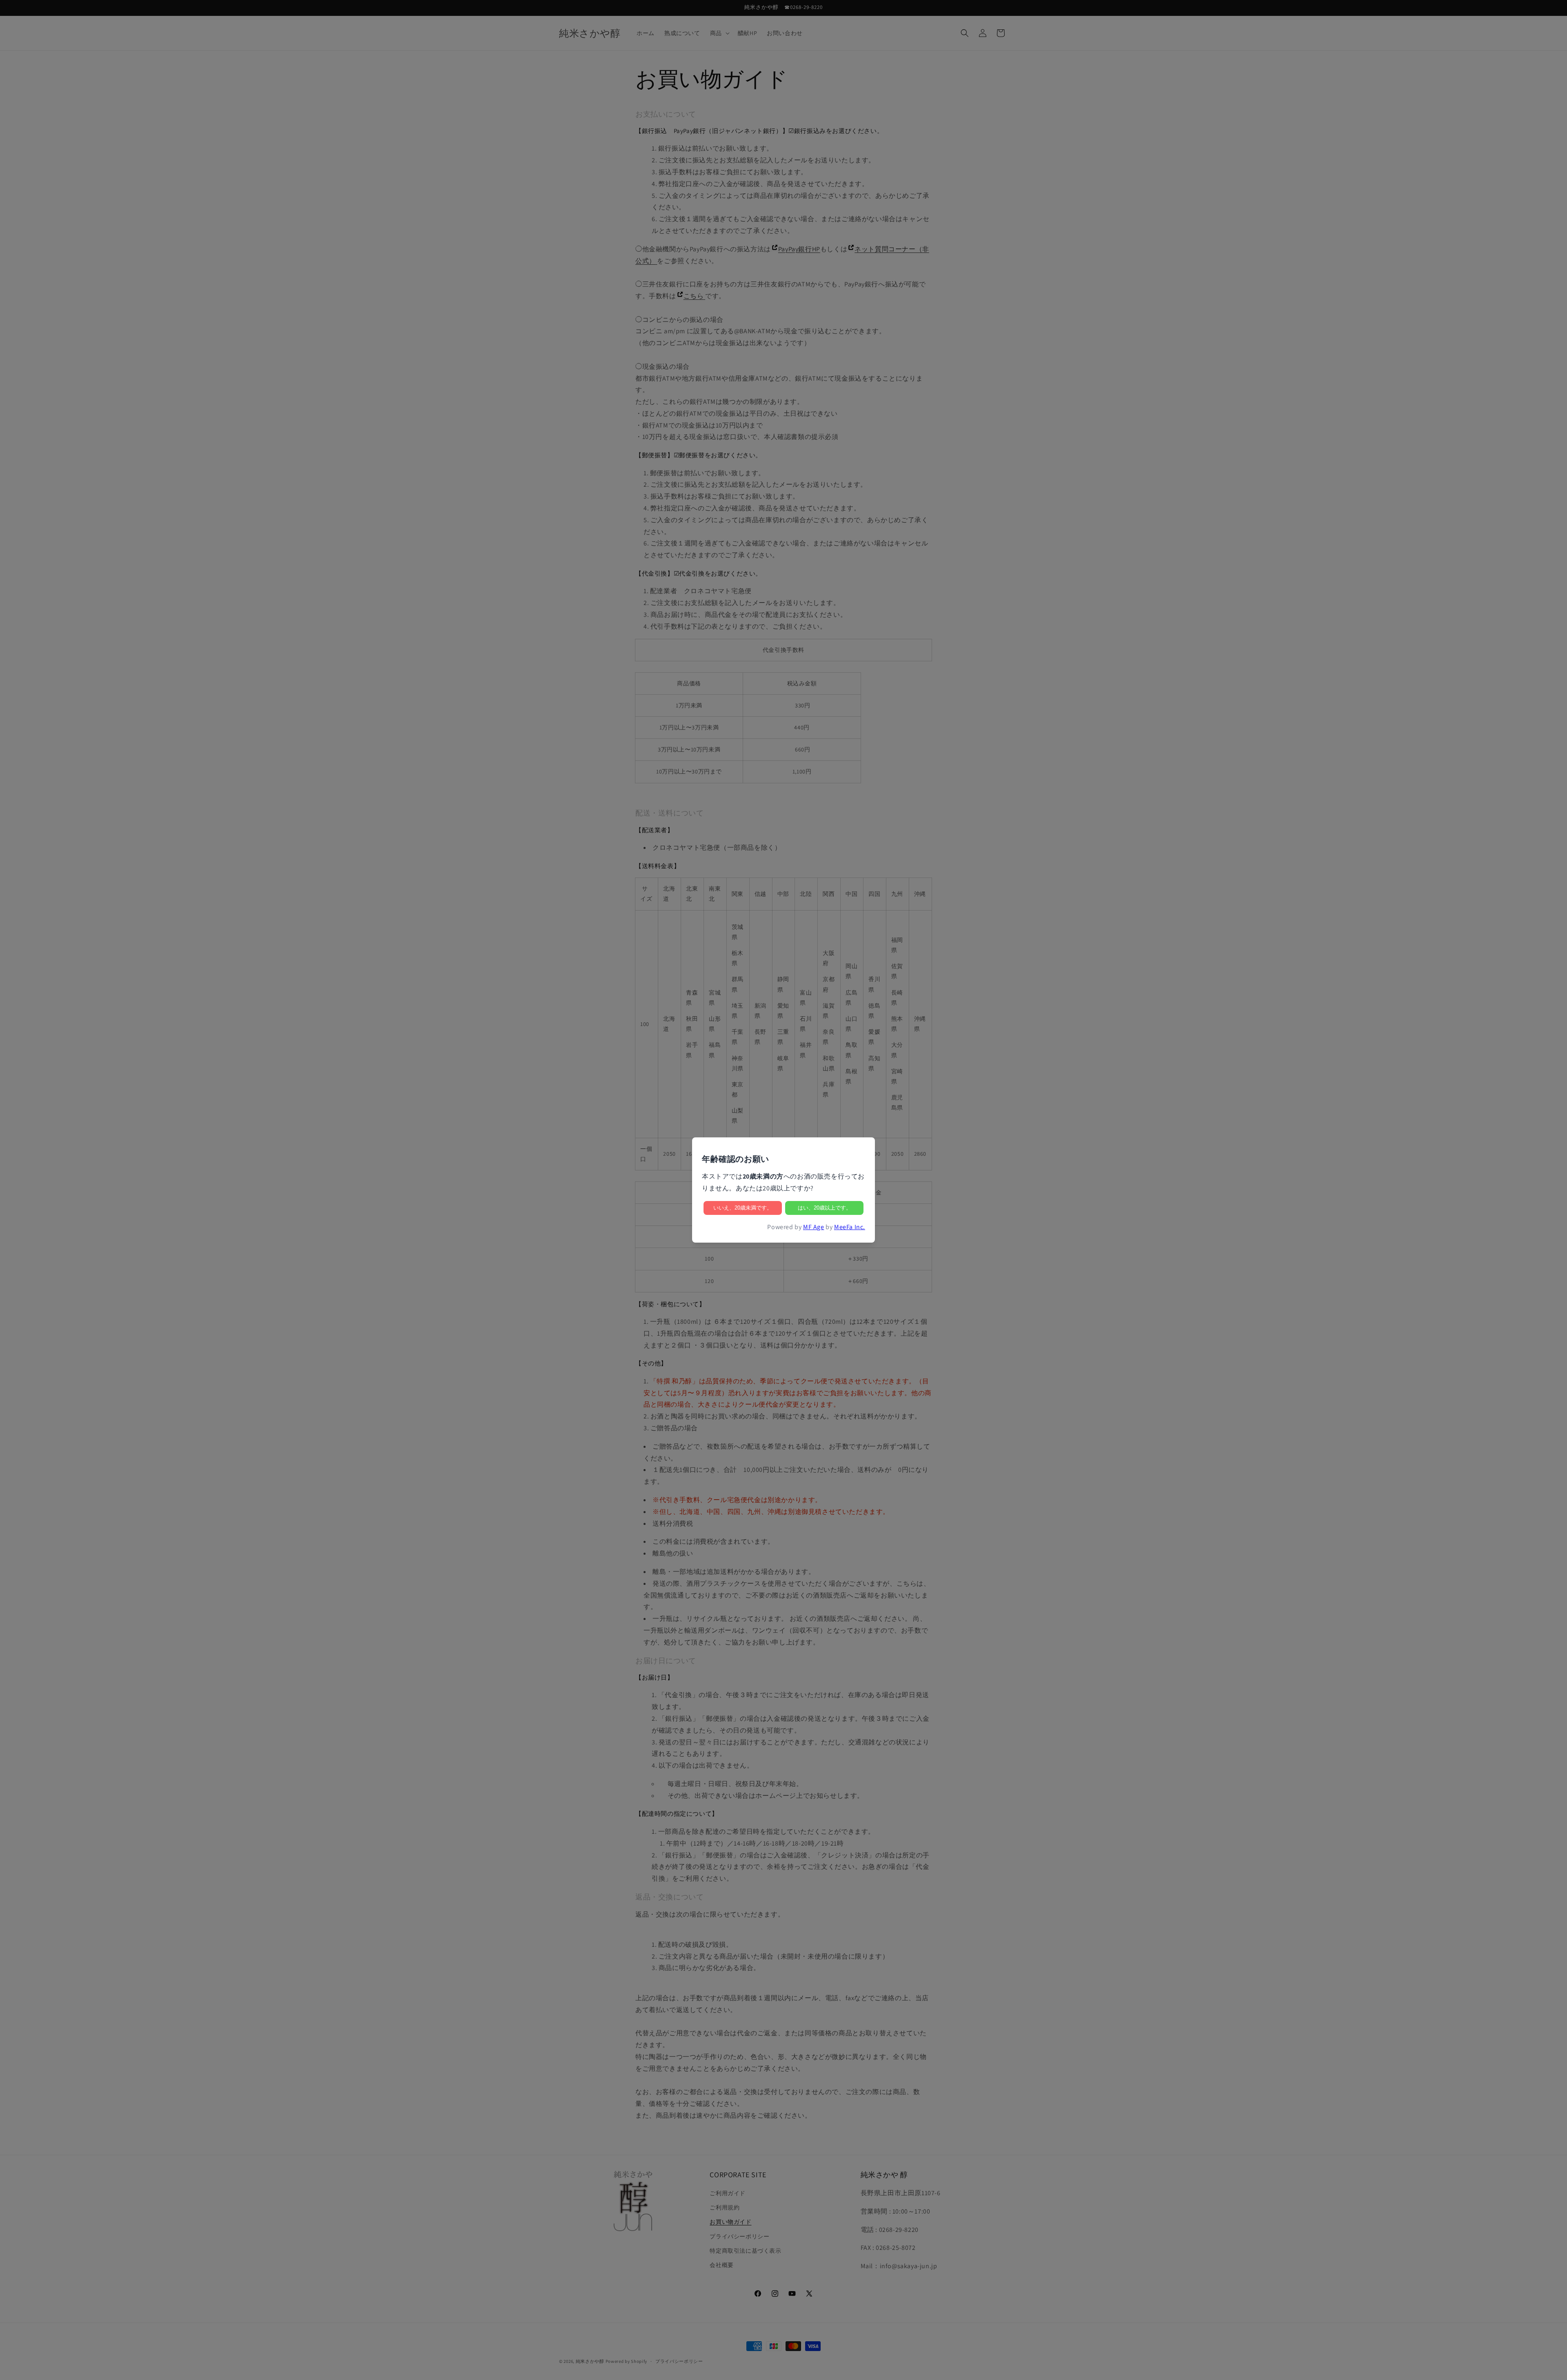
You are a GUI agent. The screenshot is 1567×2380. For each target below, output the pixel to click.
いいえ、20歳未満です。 (743, 1208)
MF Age (814, 1227)
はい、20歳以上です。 (825, 1208)
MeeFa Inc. (850, 1227)
